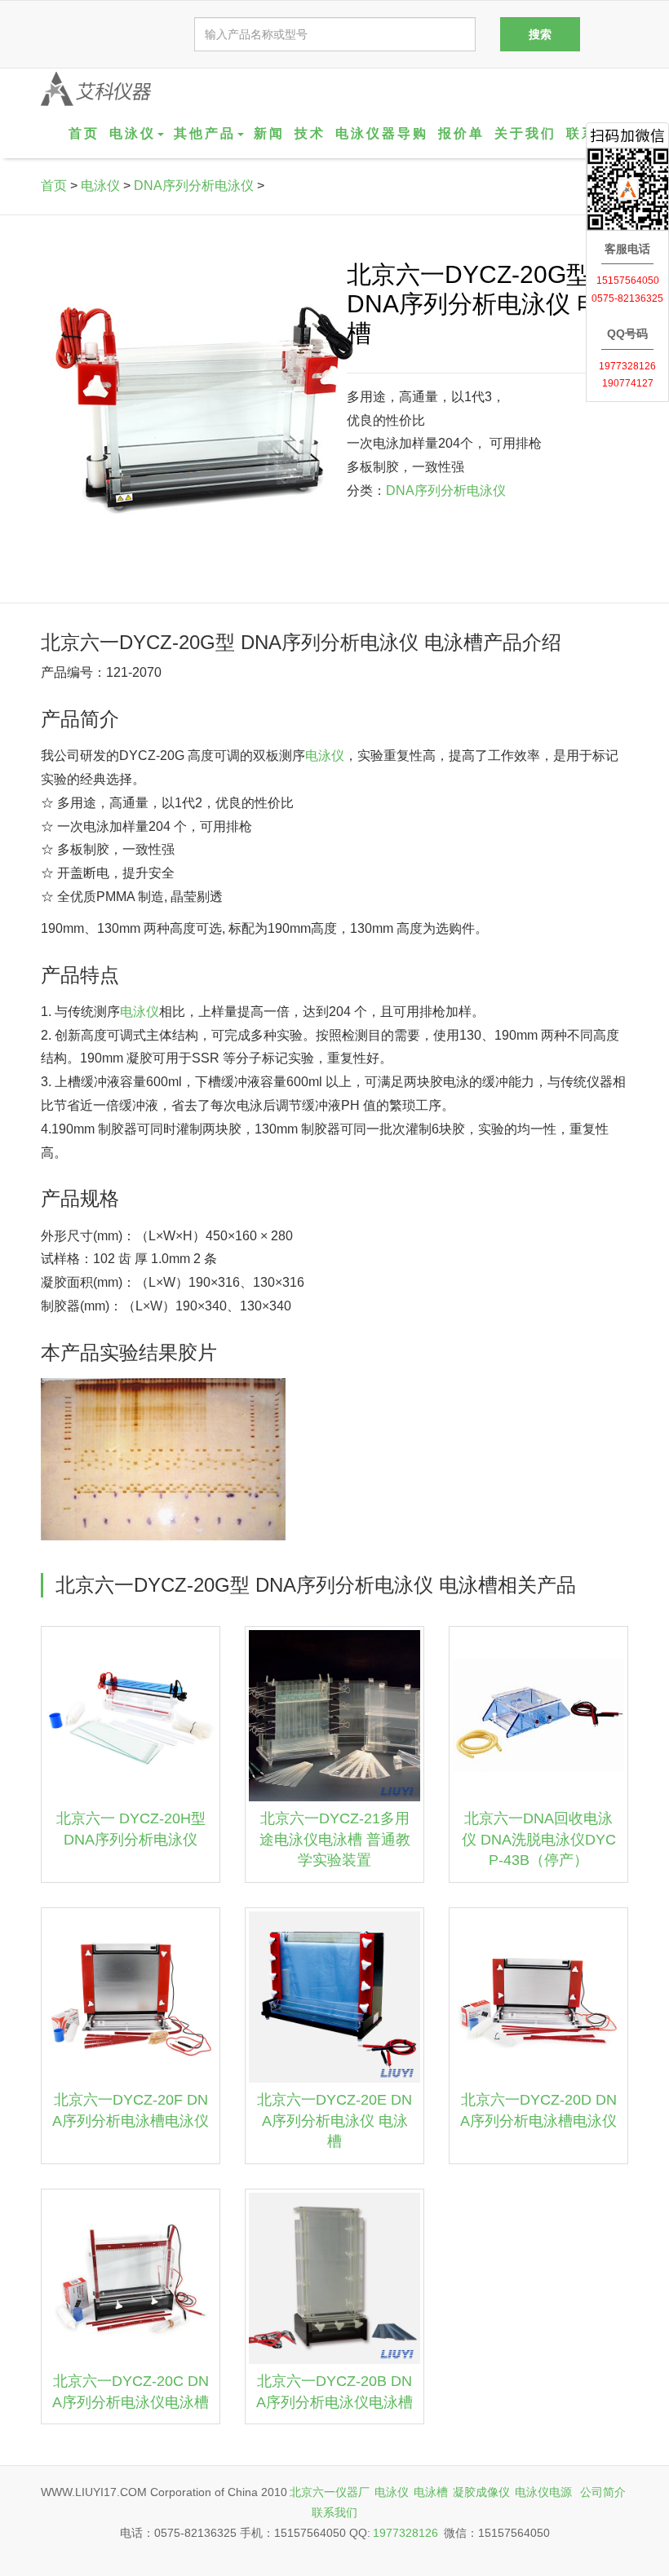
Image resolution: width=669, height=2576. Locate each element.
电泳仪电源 (543, 2492)
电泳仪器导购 (382, 133)
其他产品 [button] (205, 133)
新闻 (269, 133)
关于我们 (525, 133)
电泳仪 (100, 186)
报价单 (461, 133)
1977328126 (405, 2533)
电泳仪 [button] (133, 133)
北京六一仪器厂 (330, 2492)
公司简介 (603, 2492)
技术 (310, 133)
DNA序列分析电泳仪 (194, 186)
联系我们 (334, 2512)
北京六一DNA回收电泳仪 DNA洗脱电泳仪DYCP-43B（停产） (539, 1839)
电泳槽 (431, 2492)
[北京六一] (96, 89)
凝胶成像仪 (481, 2492)
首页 (84, 133)
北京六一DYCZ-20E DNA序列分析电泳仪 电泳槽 (334, 2121)
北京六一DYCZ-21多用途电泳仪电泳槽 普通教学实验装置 (335, 1839)
